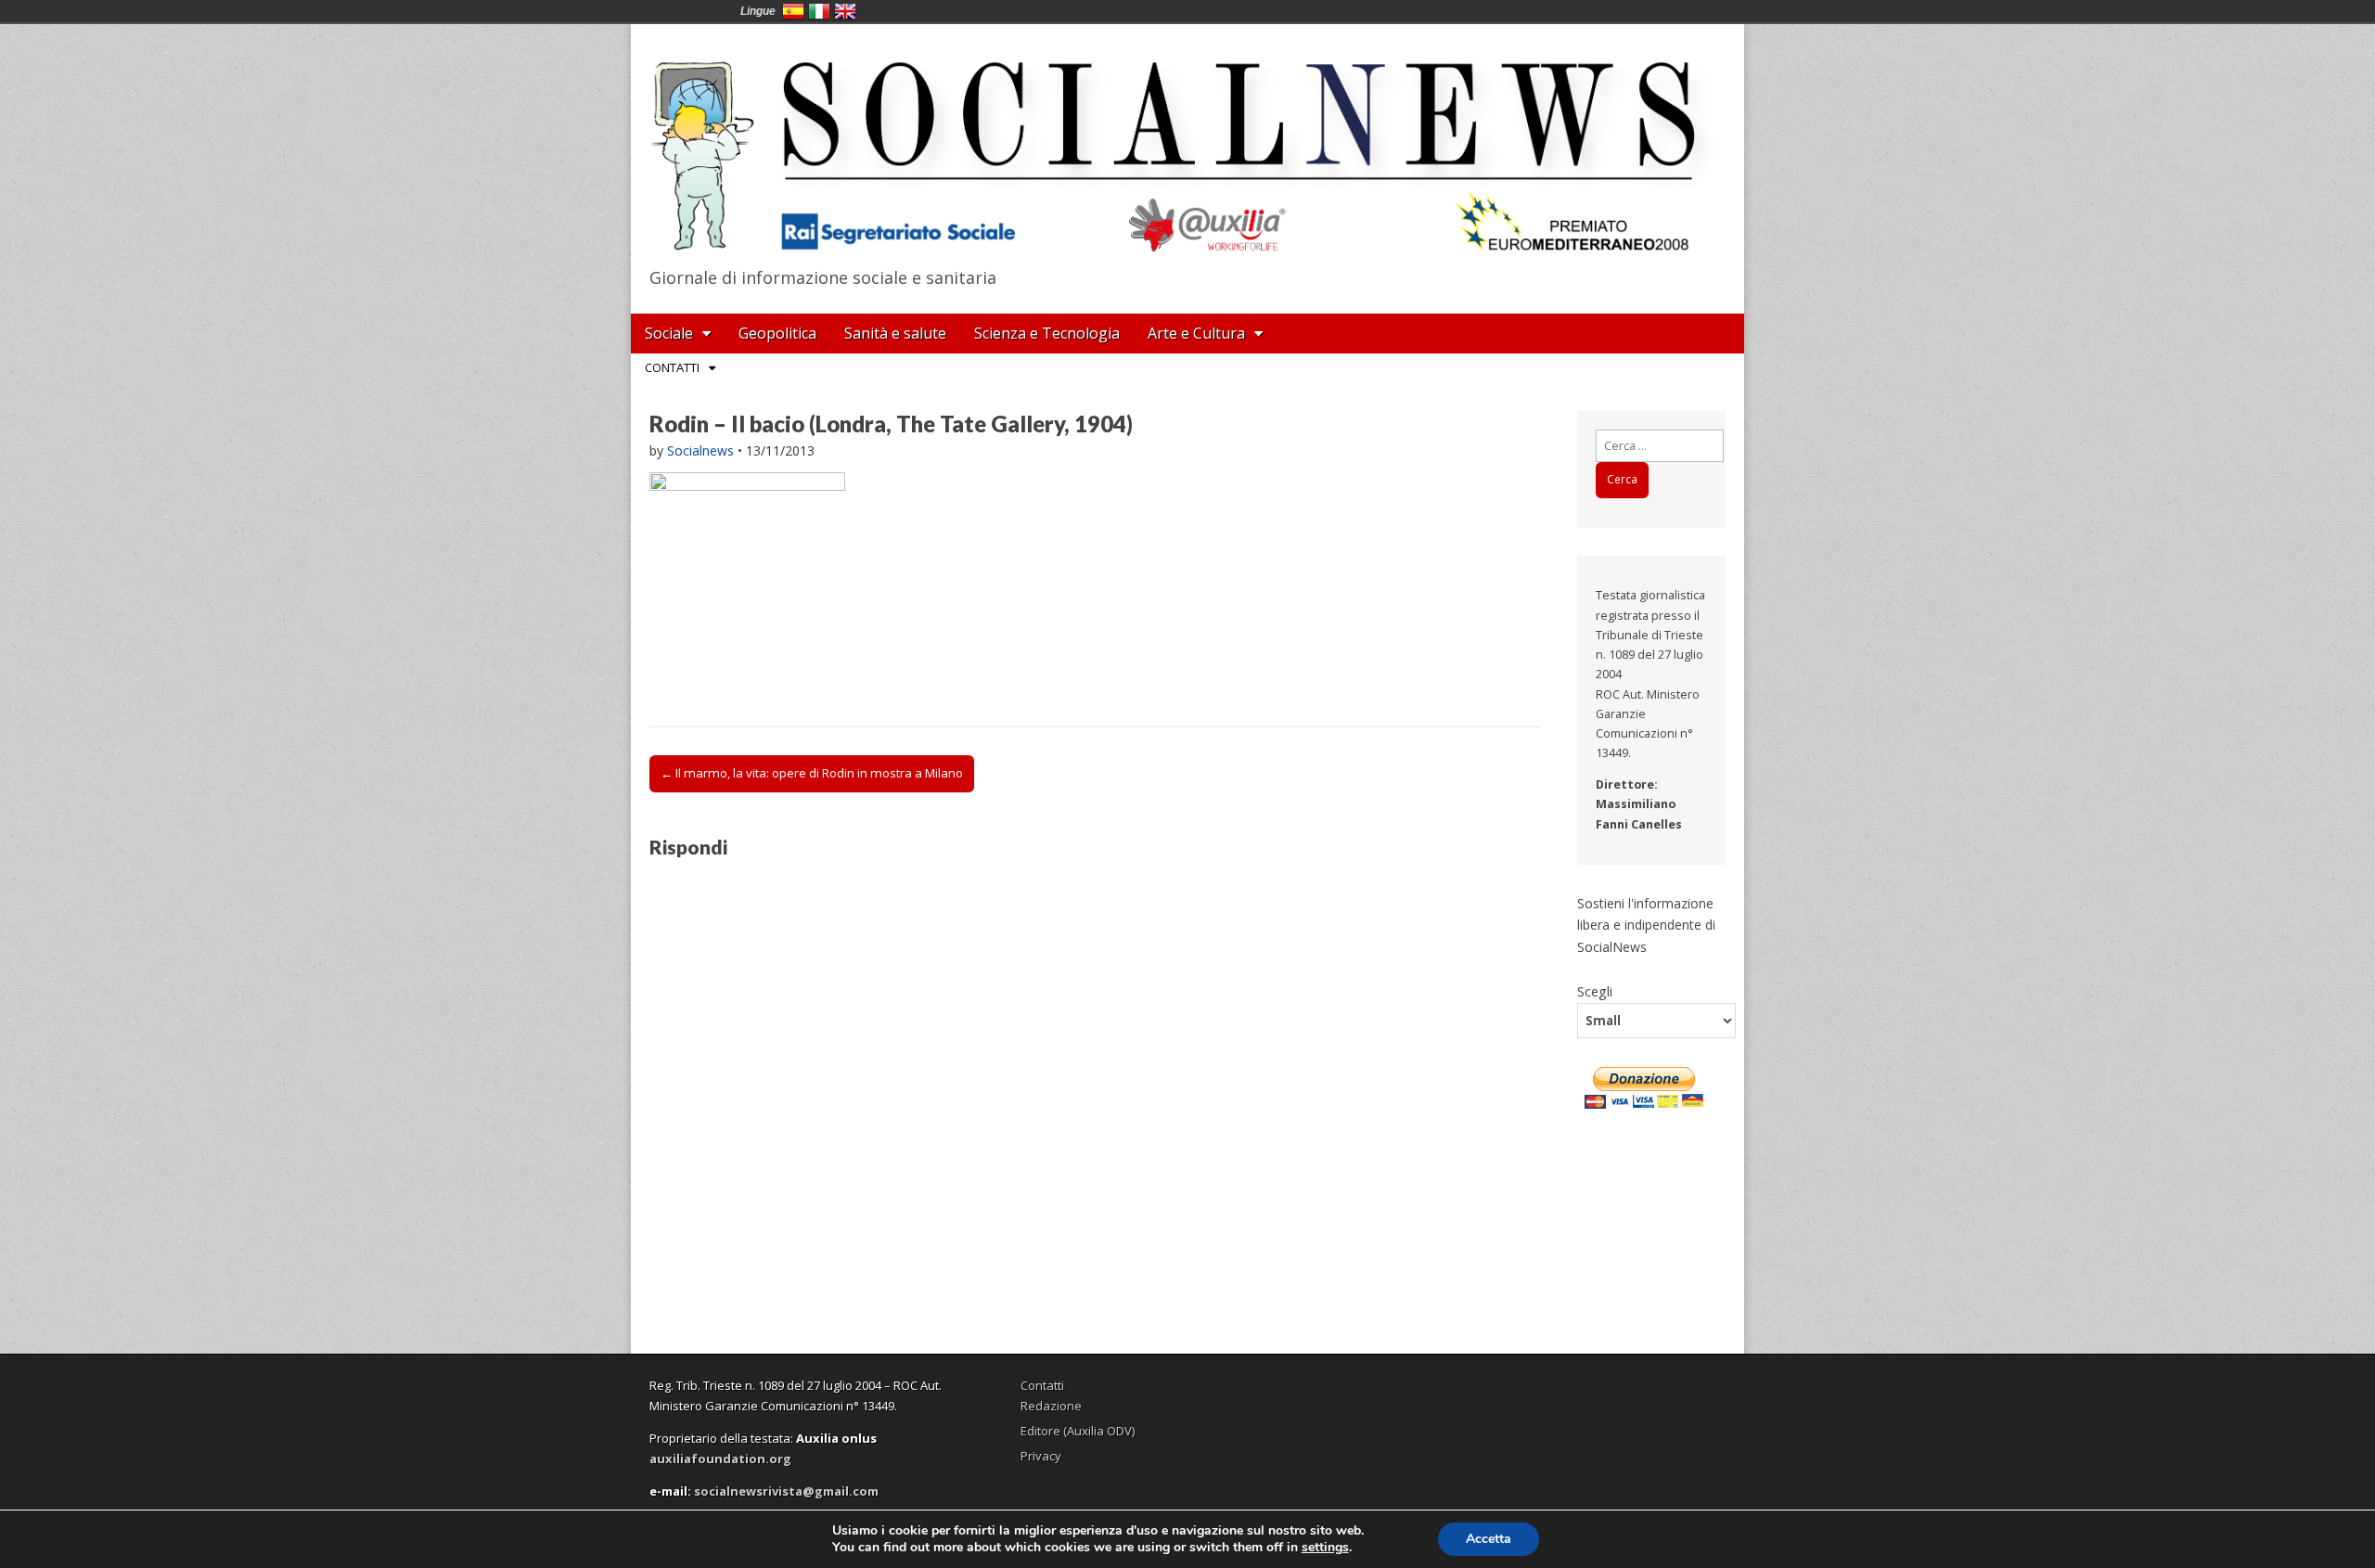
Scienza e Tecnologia (1047, 333)
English (845, 11)
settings (1325, 1548)
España (793, 11)
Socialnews (700, 450)
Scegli (1595, 991)
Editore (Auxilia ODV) (1078, 1431)
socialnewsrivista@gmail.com (786, 1491)
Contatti (672, 367)
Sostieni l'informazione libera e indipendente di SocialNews (1646, 925)
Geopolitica (777, 333)
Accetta (1489, 1539)
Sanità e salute (895, 333)
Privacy (1041, 1456)
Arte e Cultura (1196, 333)
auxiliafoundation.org (720, 1459)
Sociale (669, 333)
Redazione (1051, 1406)
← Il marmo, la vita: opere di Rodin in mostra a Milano (812, 773)
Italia (819, 11)
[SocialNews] (1187, 142)
